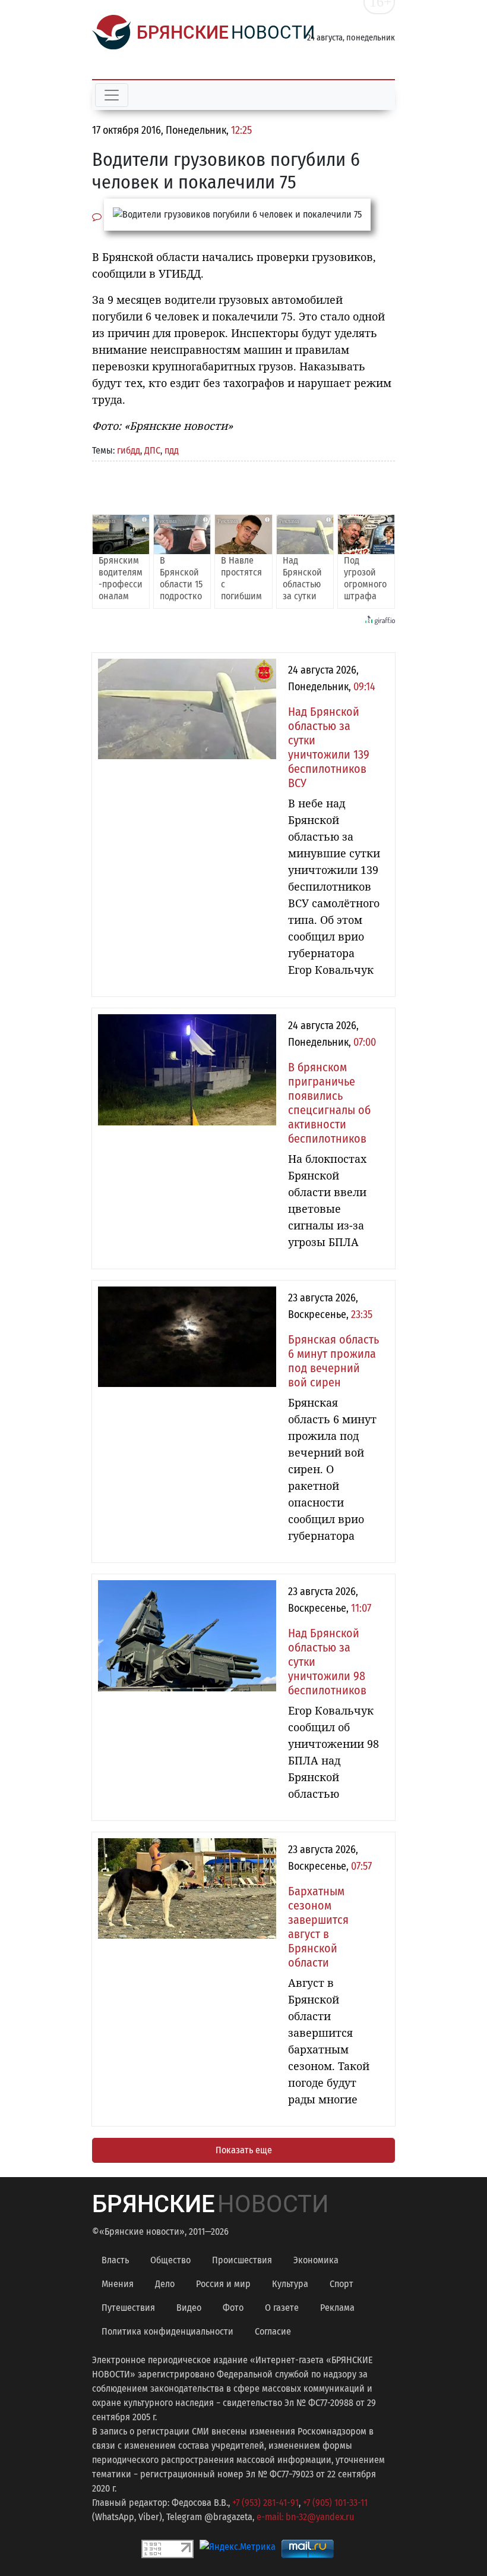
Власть (115, 2260)
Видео (189, 2308)
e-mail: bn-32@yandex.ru (305, 2517)
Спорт (341, 2284)
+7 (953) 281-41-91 (265, 2503)
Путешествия (128, 2308)
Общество (170, 2260)
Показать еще (244, 2150)
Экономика (316, 2260)
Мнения (118, 2284)
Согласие (273, 2331)
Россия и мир (223, 2284)
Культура (290, 2284)
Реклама (337, 2308)
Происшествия (242, 2260)
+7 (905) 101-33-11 (335, 2503)
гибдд (129, 450)
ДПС (152, 450)
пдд (172, 450)
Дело (165, 2284)
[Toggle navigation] (112, 95)
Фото (233, 2308)
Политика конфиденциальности (167, 2331)
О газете (282, 2308)
